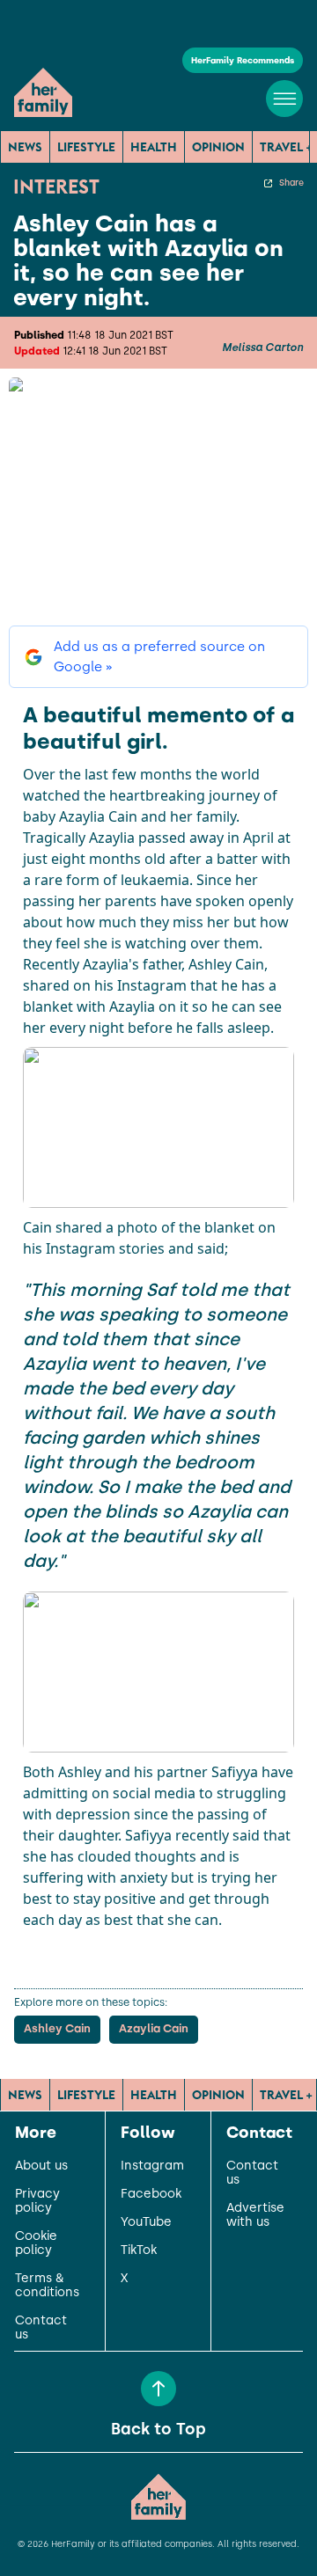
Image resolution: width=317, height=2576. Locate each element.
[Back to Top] (158, 2389)
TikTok (139, 2250)
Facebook (151, 2194)
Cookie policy (36, 2243)
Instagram (152, 2166)
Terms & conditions (47, 2286)
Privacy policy (37, 2201)
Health (154, 147)
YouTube (146, 2222)
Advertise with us (255, 2215)
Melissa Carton (262, 348)
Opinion (218, 147)
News (25, 147)
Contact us (41, 2328)
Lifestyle (86, 147)
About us (41, 2166)
